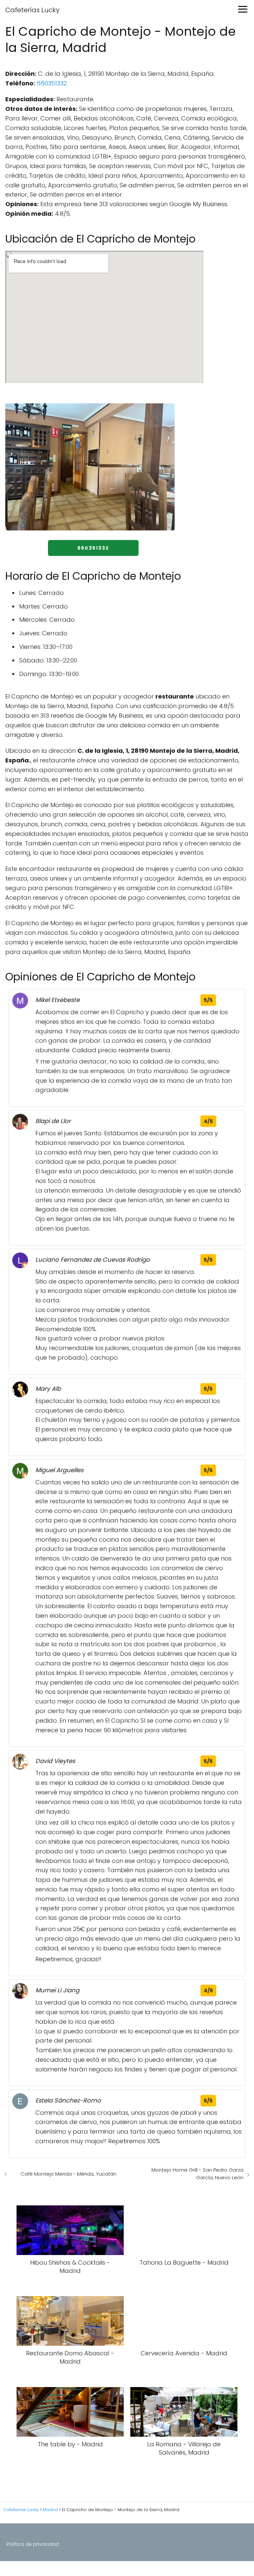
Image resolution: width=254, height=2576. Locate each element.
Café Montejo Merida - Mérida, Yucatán (68, 2174)
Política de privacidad (33, 2544)
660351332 (52, 83)
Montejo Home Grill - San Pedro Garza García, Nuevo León (197, 2174)
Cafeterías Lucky (32, 10)
